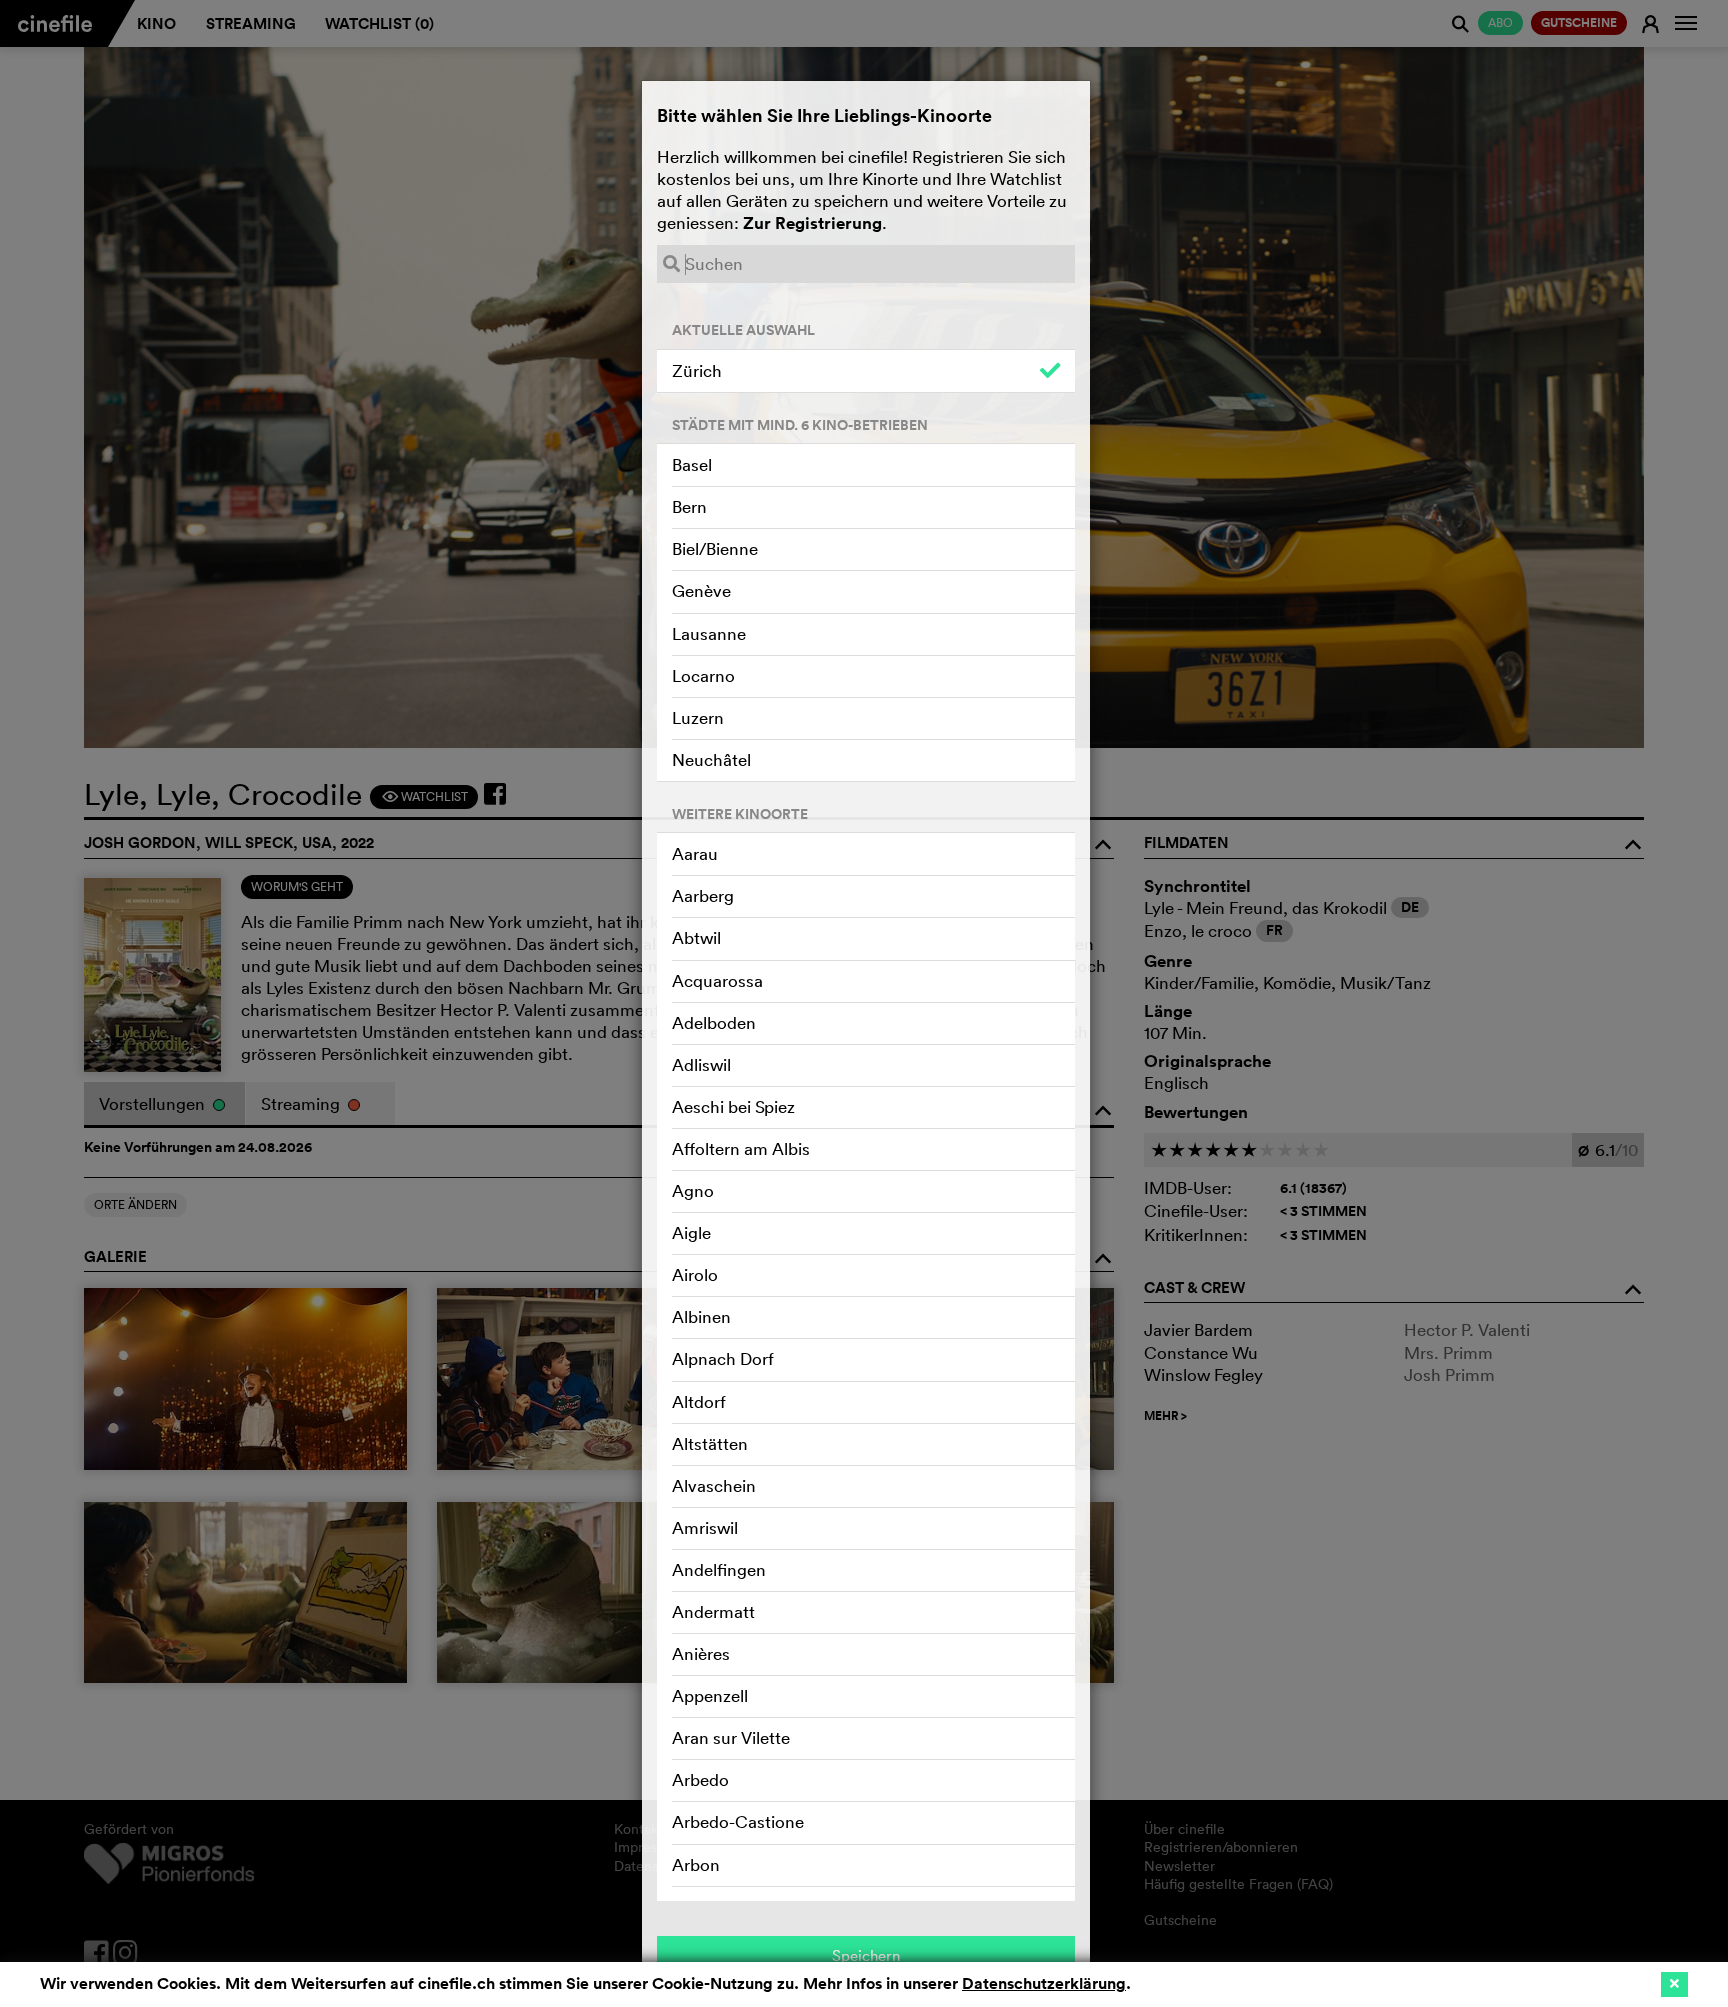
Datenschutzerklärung (1044, 1983)
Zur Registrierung (812, 223)
